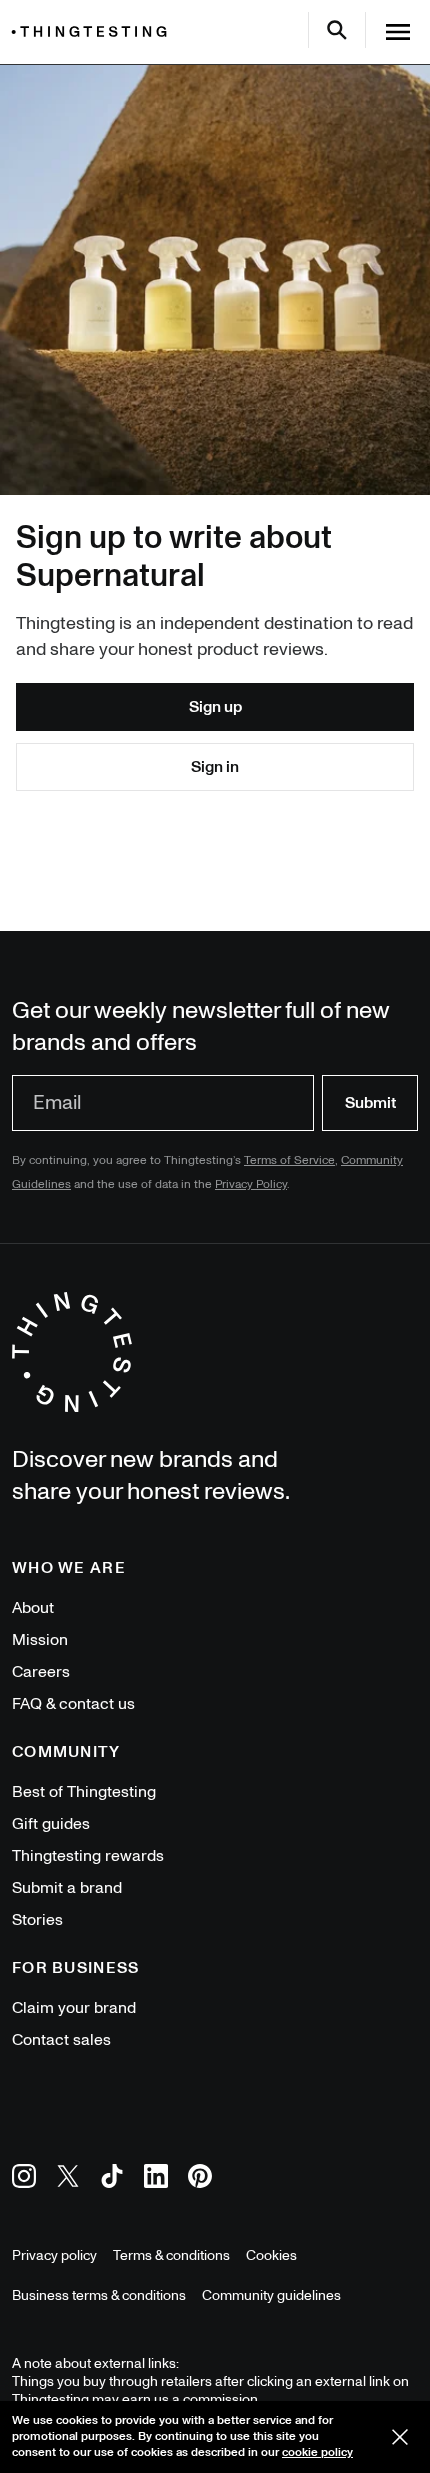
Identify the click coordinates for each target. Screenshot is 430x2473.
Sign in (215, 767)
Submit (370, 1103)
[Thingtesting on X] (68, 2179)
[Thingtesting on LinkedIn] (156, 2179)
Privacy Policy (251, 1184)
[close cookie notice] (400, 2437)
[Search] (337, 30)
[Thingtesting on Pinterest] (200, 2179)
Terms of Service (289, 1160)
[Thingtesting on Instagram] (24, 2179)
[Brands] (94, 31)
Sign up (215, 707)
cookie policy (317, 2452)
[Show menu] (398, 32)
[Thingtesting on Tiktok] (112, 2179)
